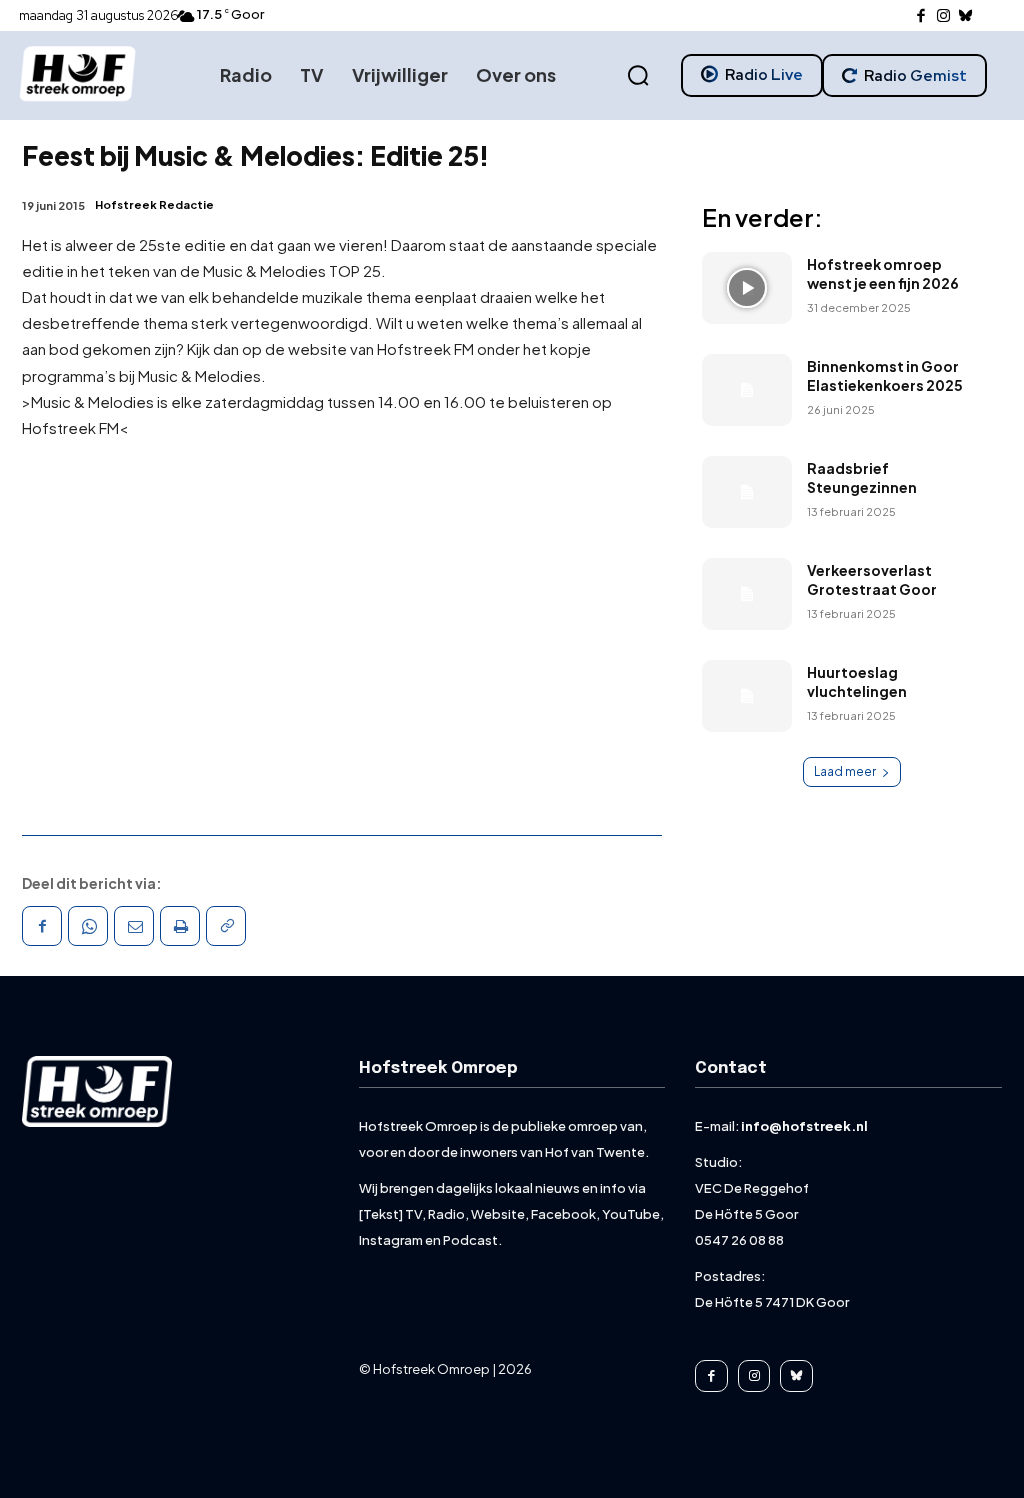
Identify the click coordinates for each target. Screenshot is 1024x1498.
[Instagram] (943, 16)
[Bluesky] (966, 16)
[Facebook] (921, 16)
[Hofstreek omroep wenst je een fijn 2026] (747, 288)
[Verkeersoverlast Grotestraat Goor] (747, 594)
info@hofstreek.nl (804, 1126)
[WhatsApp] (88, 926)
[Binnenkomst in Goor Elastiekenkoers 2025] (747, 390)
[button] (638, 76)
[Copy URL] (226, 926)
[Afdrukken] (180, 926)
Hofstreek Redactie (154, 204)
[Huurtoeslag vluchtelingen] (747, 696)
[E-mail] (134, 926)
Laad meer (845, 771)
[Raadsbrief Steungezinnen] (747, 492)
